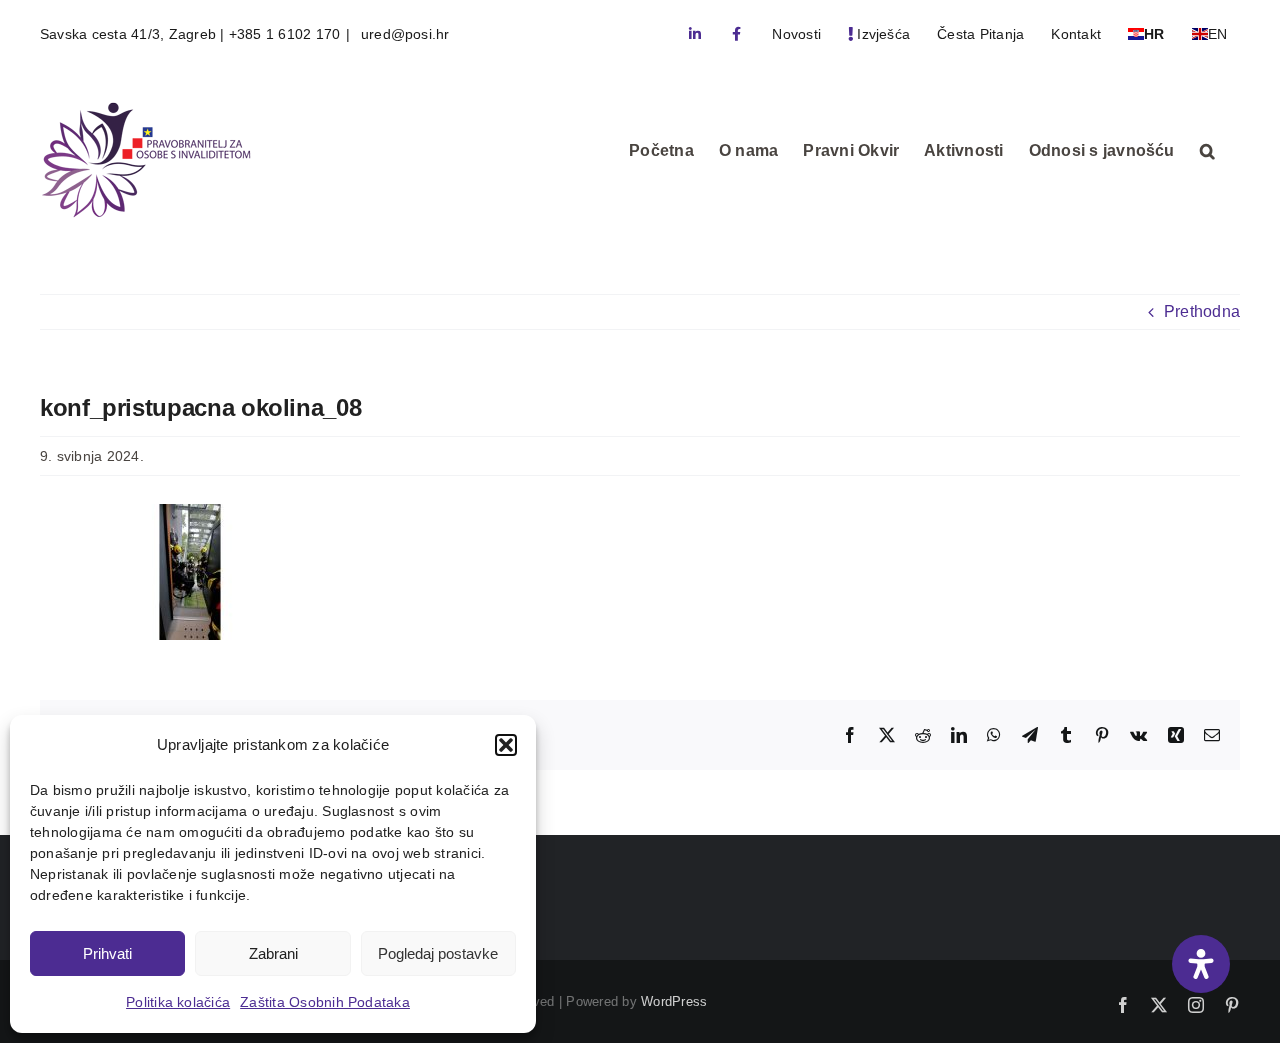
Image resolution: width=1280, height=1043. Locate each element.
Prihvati (107, 953)
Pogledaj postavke (438, 953)
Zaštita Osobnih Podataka (325, 1002)
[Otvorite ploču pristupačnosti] (1201, 964)
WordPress (674, 1001)
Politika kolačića (178, 1002)
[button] (506, 745)
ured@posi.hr (403, 34)
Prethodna (1202, 311)
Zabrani (273, 953)
